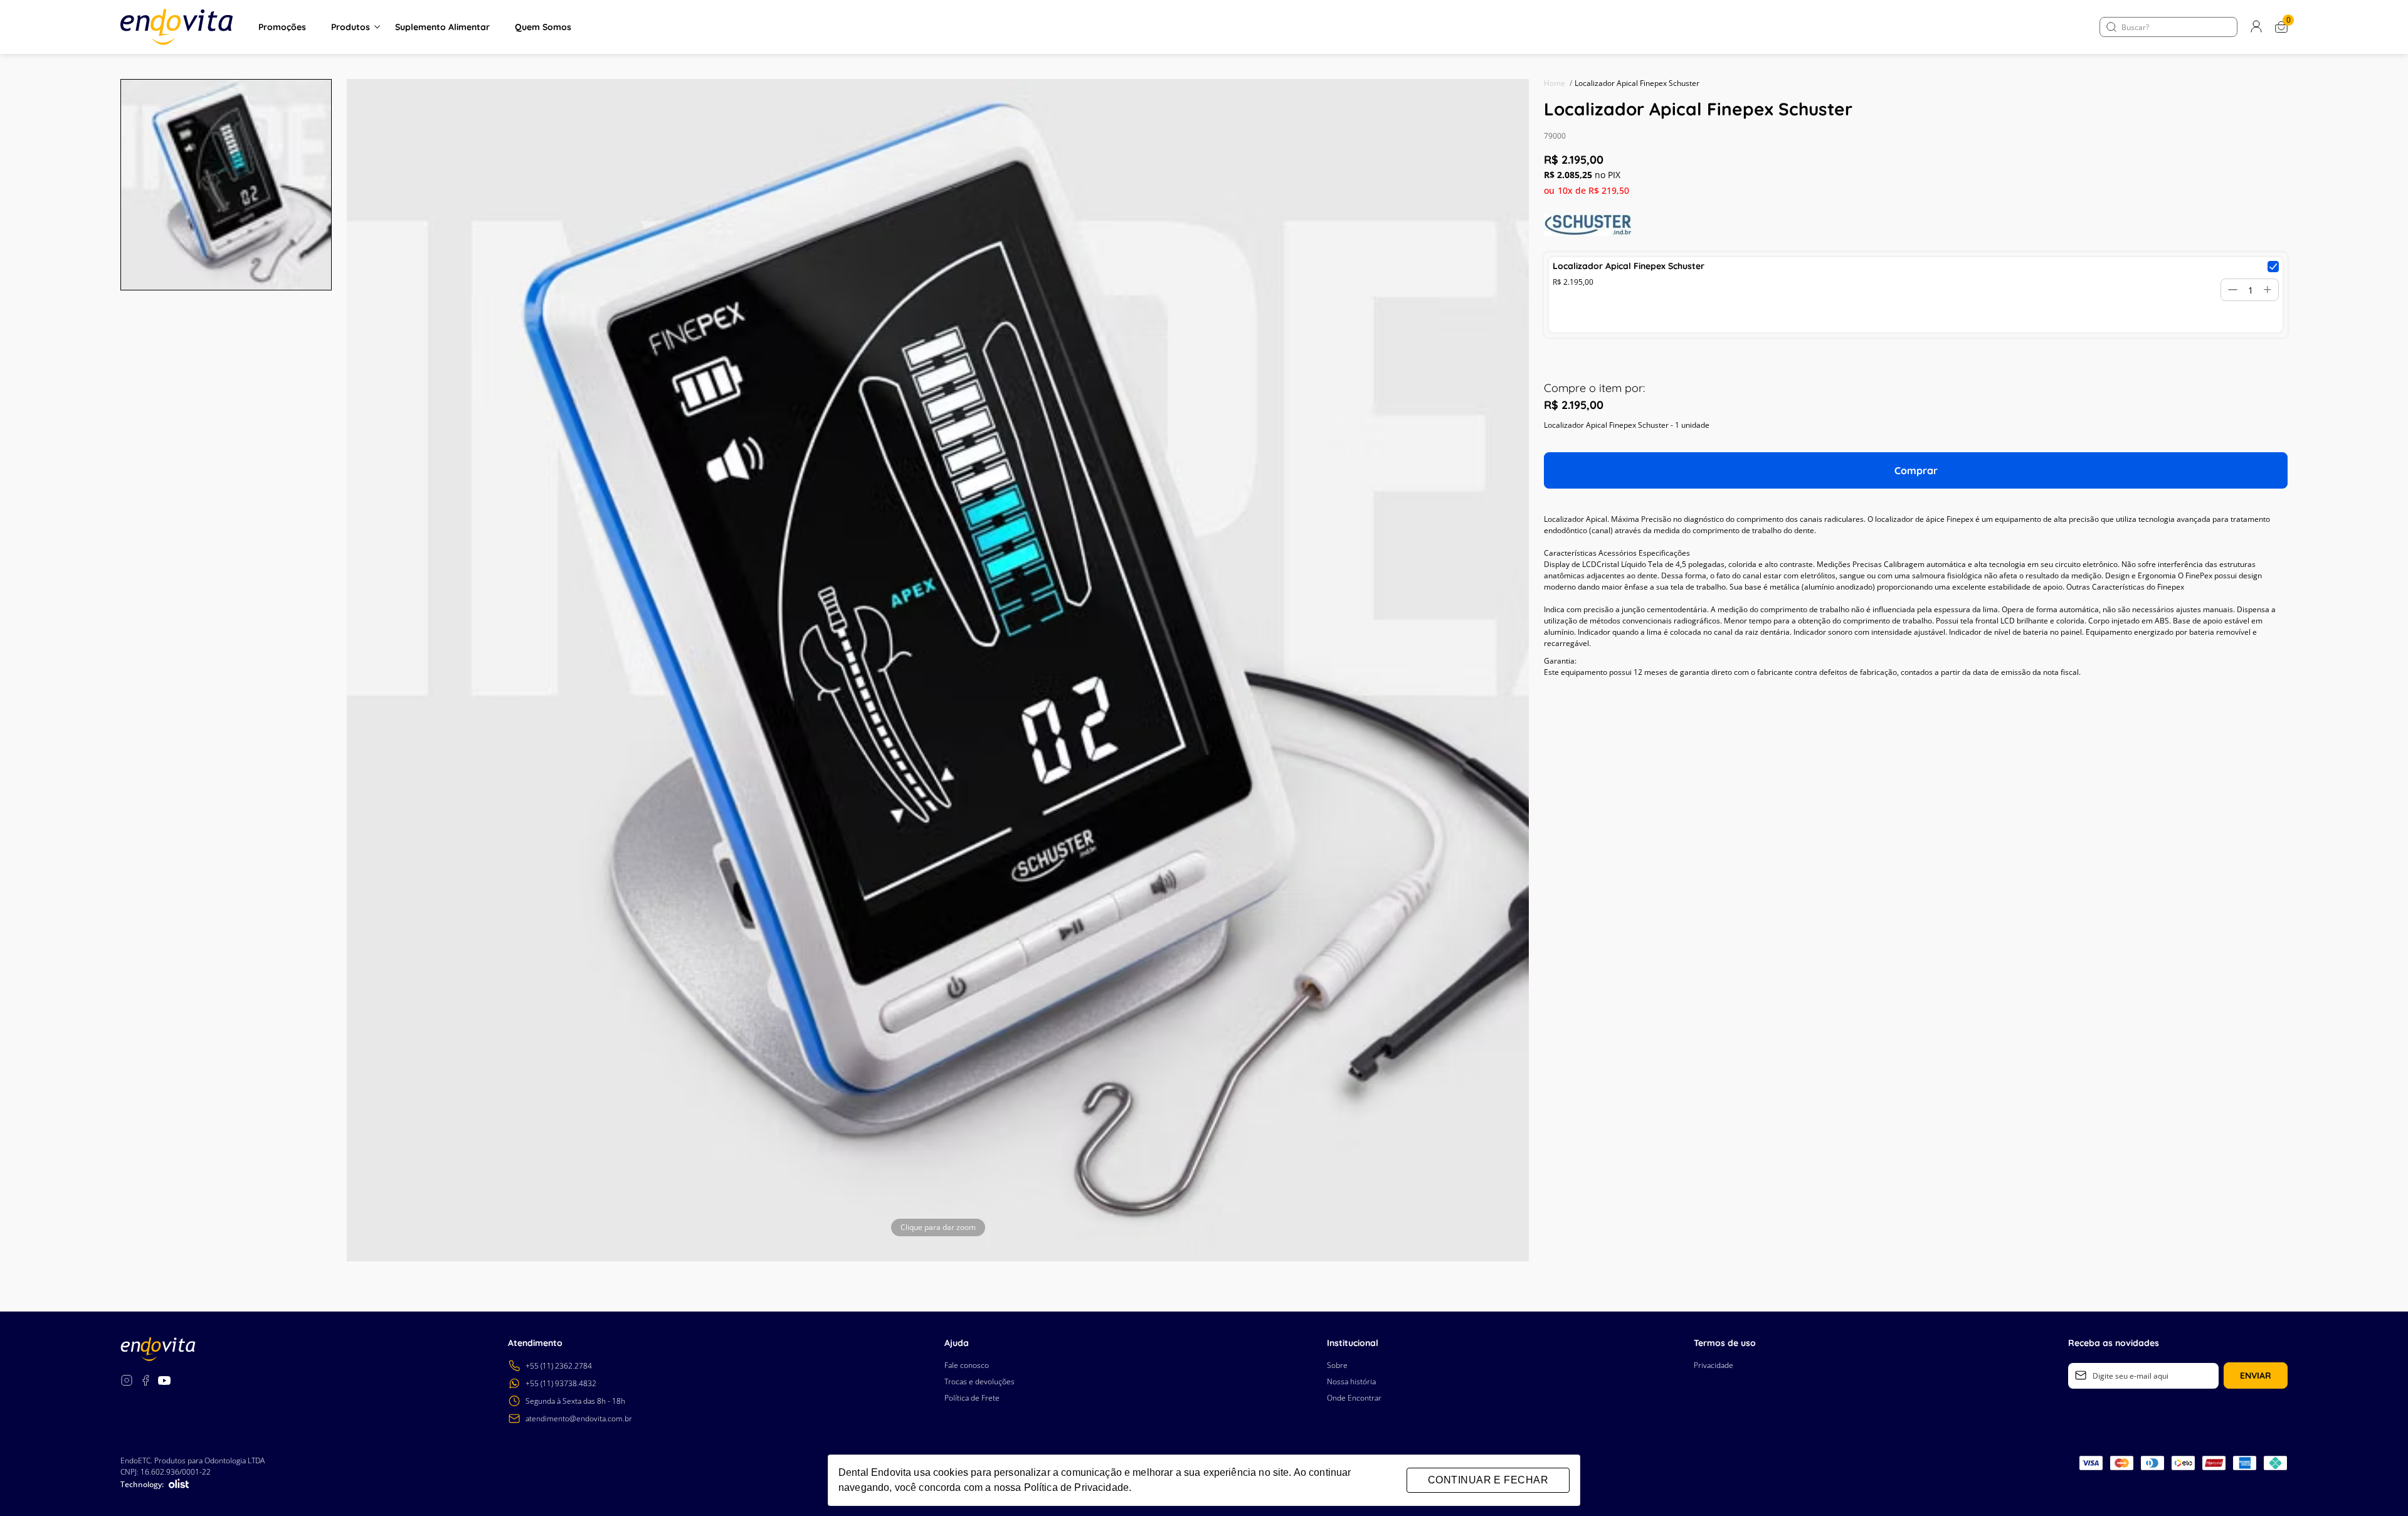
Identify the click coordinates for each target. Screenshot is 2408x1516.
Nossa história (1351, 1381)
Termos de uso (1725, 1343)
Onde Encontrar (1354, 1398)
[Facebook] (145, 1382)
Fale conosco (967, 1365)
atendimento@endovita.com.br (579, 1418)
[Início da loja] (177, 27)
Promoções (282, 27)
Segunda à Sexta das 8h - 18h (575, 1401)
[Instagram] (127, 1382)
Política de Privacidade (1076, 1487)
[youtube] (164, 1382)
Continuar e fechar (1488, 1480)
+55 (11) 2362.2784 (559, 1366)
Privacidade (1714, 1365)
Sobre (1337, 1365)
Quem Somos (543, 27)
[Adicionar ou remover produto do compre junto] (2273, 267)
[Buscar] (2111, 27)
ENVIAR (2256, 1376)
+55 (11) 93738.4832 (561, 1383)
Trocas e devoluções (980, 1381)
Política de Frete (972, 1398)
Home (1558, 83)
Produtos (351, 27)
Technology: (142, 1484)
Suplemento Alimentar (442, 27)
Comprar (1916, 470)
